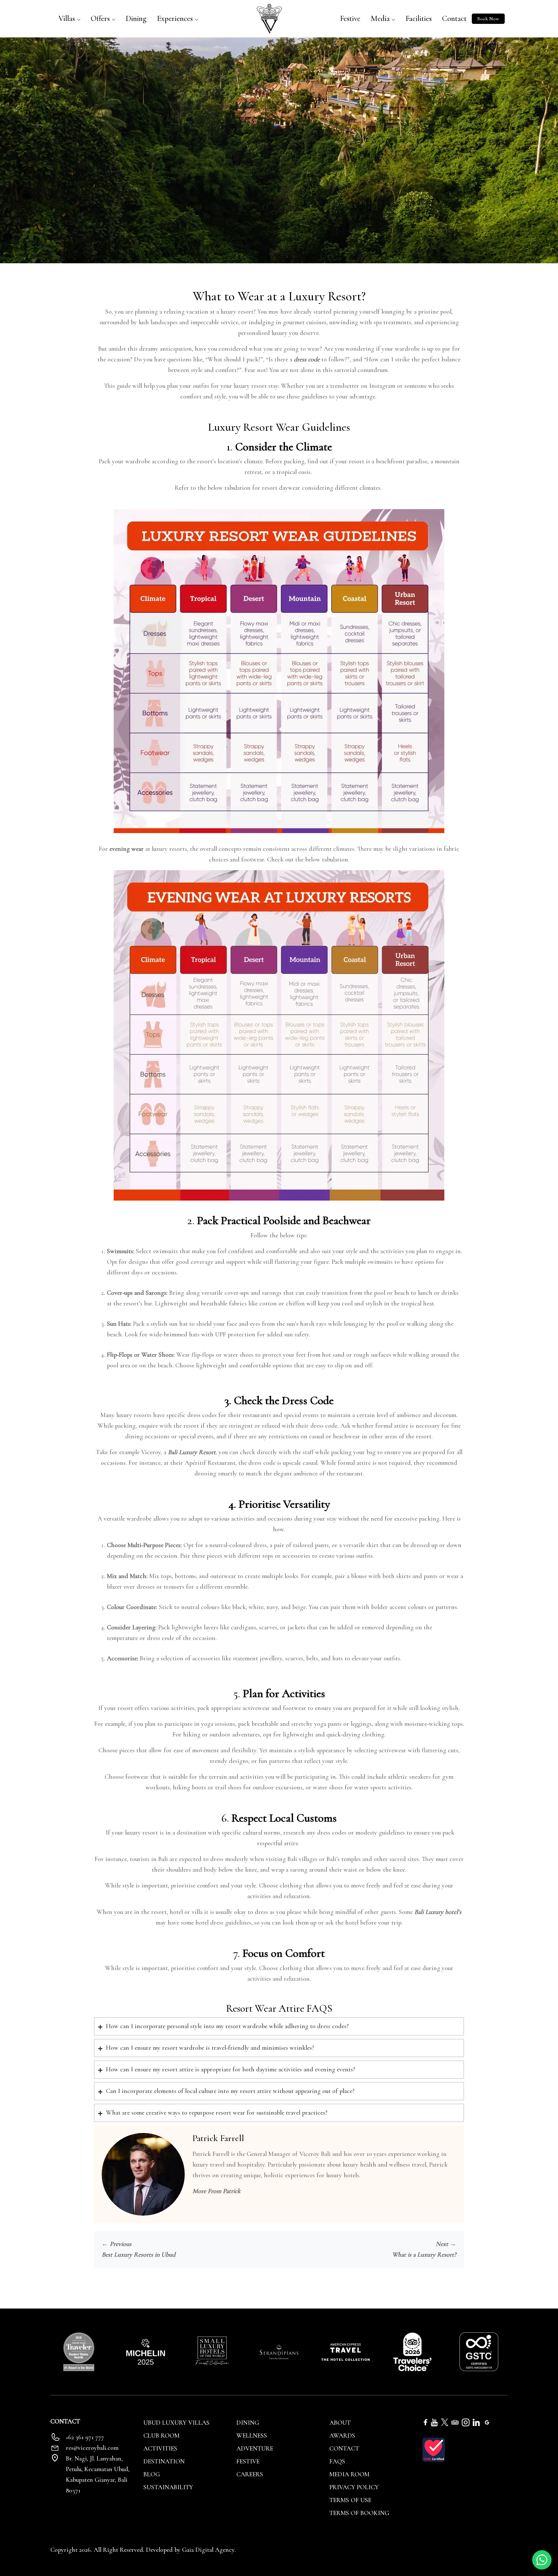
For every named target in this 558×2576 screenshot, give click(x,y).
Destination (164, 2461)
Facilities (419, 19)
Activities (160, 2449)
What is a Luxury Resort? (424, 2255)
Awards (342, 2436)
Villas (67, 19)
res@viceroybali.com (92, 2448)
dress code (307, 359)
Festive (350, 19)
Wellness (252, 2436)
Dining (136, 19)
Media (380, 19)
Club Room (161, 2436)
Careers (250, 2474)
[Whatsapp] (542, 2559)
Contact (454, 19)
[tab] (279, 2026)
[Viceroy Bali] (269, 18)
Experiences (175, 19)
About (340, 2423)
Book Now (488, 19)
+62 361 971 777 (85, 2437)
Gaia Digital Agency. (209, 2550)
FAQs (337, 2461)
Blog (152, 2474)
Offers (100, 19)
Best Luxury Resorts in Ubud (139, 2255)
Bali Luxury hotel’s (438, 1912)
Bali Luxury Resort (192, 1452)
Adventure (255, 2449)
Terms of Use (350, 2500)
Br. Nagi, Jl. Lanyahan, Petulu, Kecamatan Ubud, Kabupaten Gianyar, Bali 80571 (98, 2475)
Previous (117, 2244)
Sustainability (168, 2487)
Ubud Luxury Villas (176, 2423)
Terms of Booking (359, 2513)
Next (446, 2244)
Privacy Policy (354, 2487)
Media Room (349, 2474)
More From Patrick (217, 2191)
